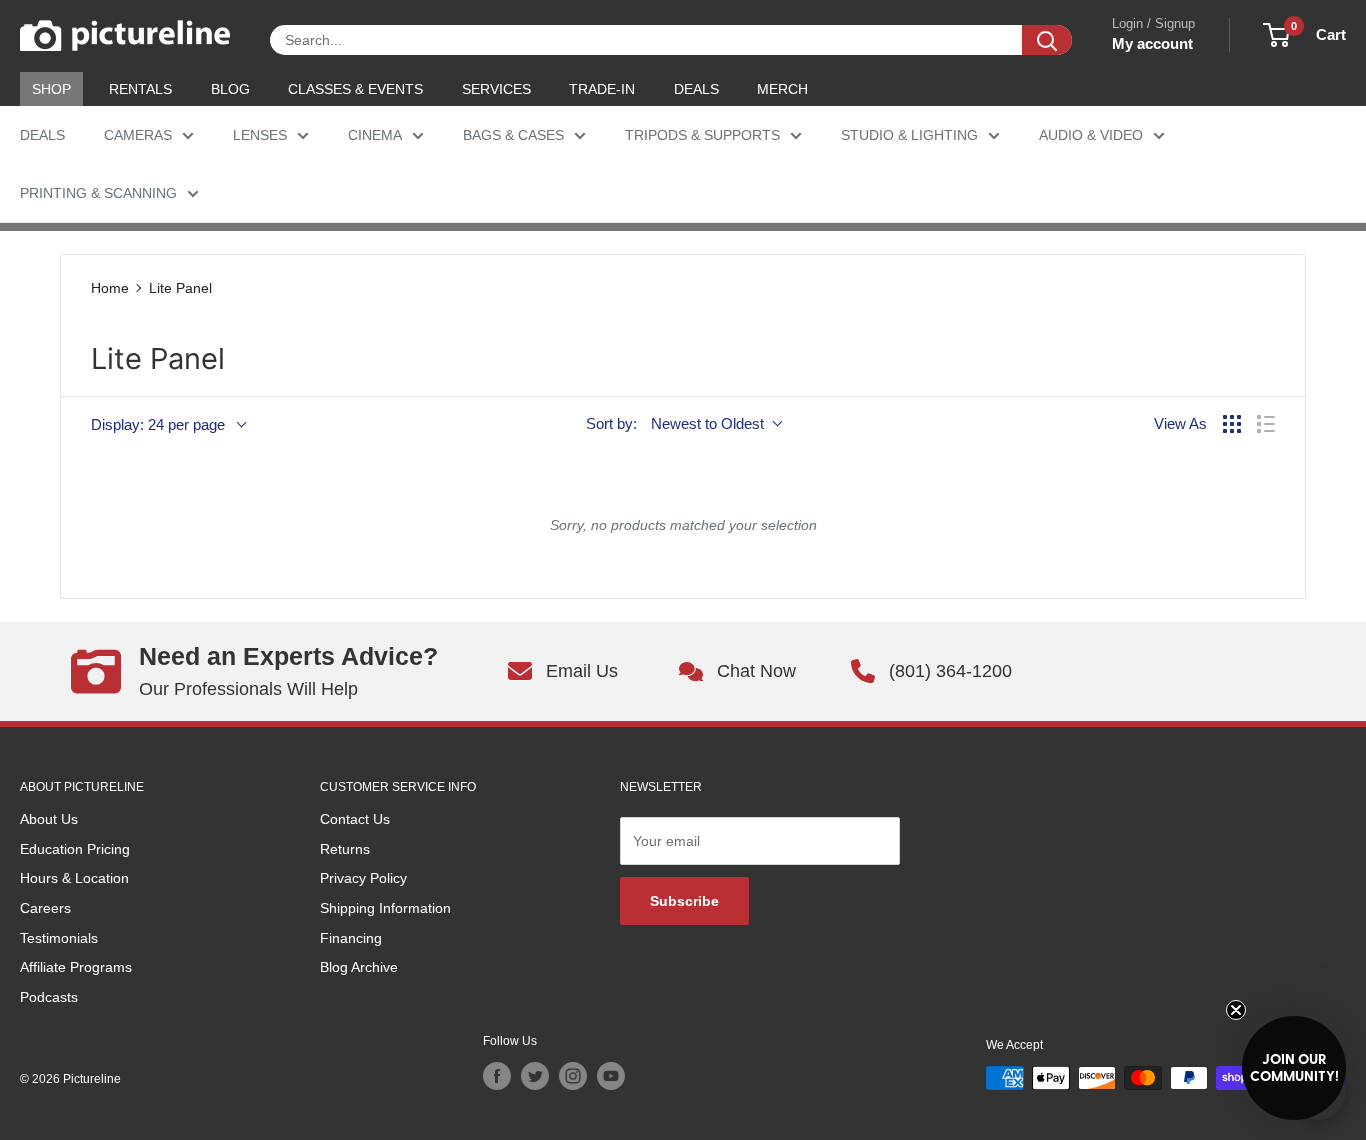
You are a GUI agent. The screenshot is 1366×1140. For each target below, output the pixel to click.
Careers (45, 908)
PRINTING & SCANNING (98, 193)
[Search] (1047, 40)
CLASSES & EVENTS (355, 89)
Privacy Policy (363, 878)
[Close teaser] (1236, 1010)
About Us (49, 819)
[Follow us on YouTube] (611, 1076)
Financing (351, 938)
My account (1152, 43)
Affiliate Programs (76, 967)
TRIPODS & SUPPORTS (702, 135)
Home (110, 288)
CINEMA (375, 135)
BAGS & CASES (513, 135)
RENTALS (140, 89)
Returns (345, 849)
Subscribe (684, 901)
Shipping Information (385, 908)
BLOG (230, 89)
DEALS (696, 89)
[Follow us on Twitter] (535, 1076)
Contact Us (355, 819)
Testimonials (59, 938)
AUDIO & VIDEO (1091, 135)
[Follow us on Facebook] (497, 1076)
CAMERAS (138, 135)
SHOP (51, 89)
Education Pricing (75, 849)
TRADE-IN (602, 89)
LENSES (260, 135)
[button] (1294, 1068)
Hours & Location (74, 878)
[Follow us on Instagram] (573, 1076)
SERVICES (496, 89)
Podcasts (49, 997)
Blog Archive (359, 967)
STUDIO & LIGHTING (909, 135)
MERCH (782, 89)
